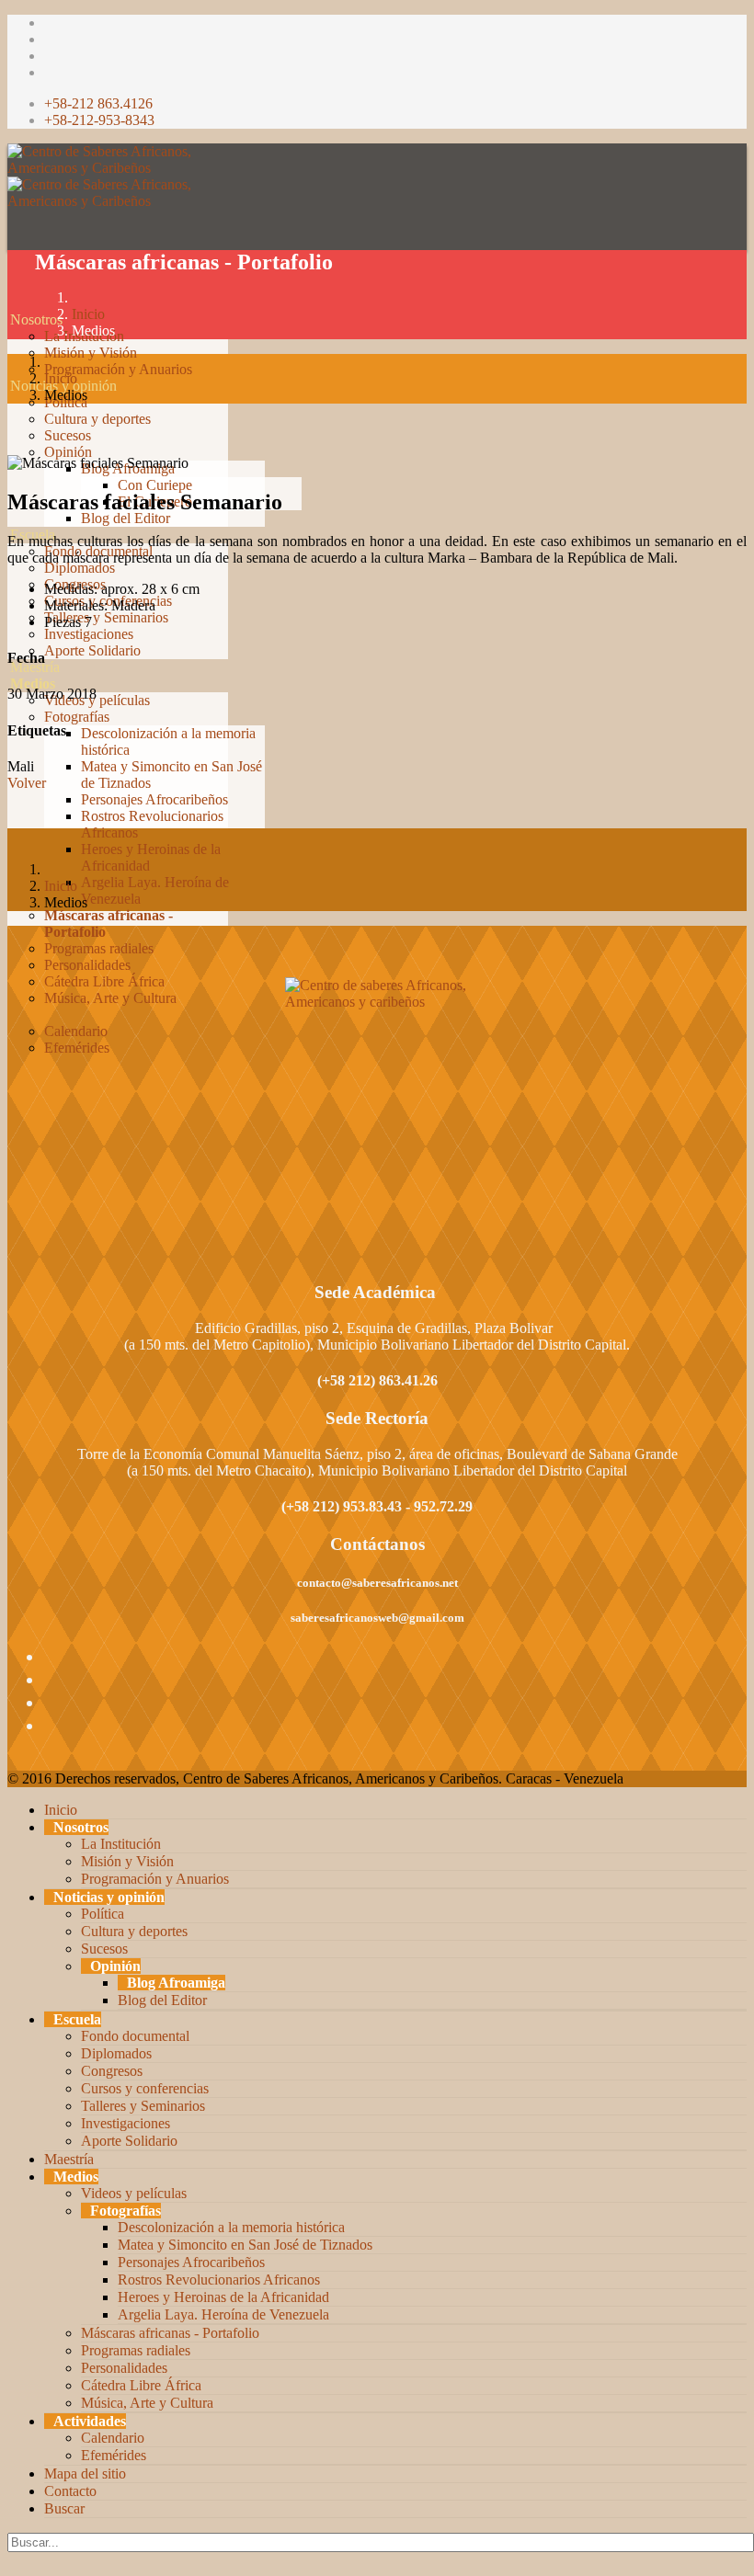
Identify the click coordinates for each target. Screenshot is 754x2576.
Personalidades (87, 965)
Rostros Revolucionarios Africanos (219, 2280)
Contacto (70, 2491)
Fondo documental (135, 2036)
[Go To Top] (9, 2560)
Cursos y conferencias (145, 2088)
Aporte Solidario (92, 650)
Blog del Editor (126, 518)
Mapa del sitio (85, 2473)
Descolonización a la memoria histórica (231, 2227)
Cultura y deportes (97, 419)
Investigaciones (89, 634)
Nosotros (36, 319)
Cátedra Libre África (104, 981)
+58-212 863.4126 (98, 103)
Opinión (68, 452)
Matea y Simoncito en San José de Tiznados (245, 2245)
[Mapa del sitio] (10, 1064)
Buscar (64, 2508)
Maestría (35, 667)
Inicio (88, 314)
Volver (27, 783)
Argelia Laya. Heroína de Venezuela (223, 2314)
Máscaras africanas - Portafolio (170, 2333)
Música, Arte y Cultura (110, 998)
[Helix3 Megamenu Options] (12, 237)
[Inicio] (10, 303)
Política (103, 1914)
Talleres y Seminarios (106, 617)
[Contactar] (10, 1081)
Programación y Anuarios (118, 369)
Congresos (112, 2071)
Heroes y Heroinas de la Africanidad (223, 2297)
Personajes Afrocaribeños (154, 799)
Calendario (76, 1031)
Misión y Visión (91, 353)
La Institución (121, 1844)
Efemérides (77, 1048)
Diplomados (80, 568)
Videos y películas (97, 700)
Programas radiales (99, 948)
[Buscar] (10, 1097)
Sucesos (68, 435)
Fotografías (77, 717)
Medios (33, 684)
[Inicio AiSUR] (377, 1107)
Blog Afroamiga (176, 1983)
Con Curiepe (155, 485)
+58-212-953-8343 (99, 120)
